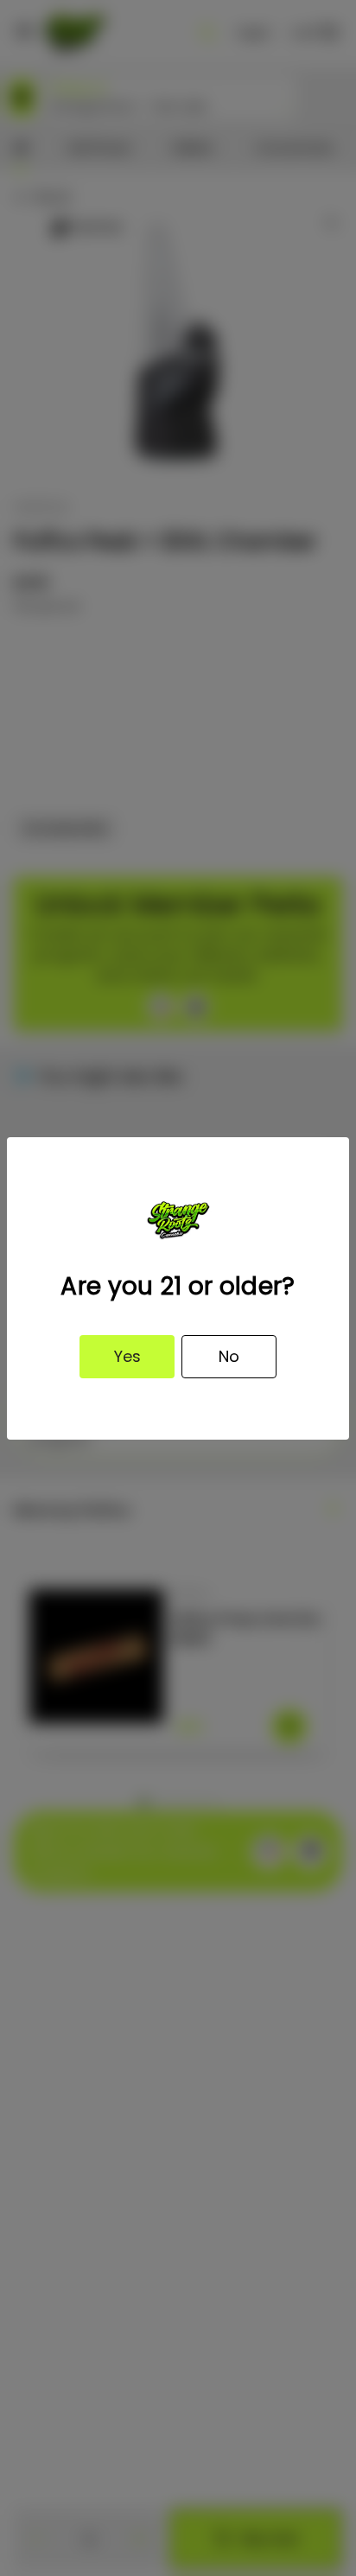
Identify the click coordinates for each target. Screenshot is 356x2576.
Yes (127, 1356)
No (229, 1356)
